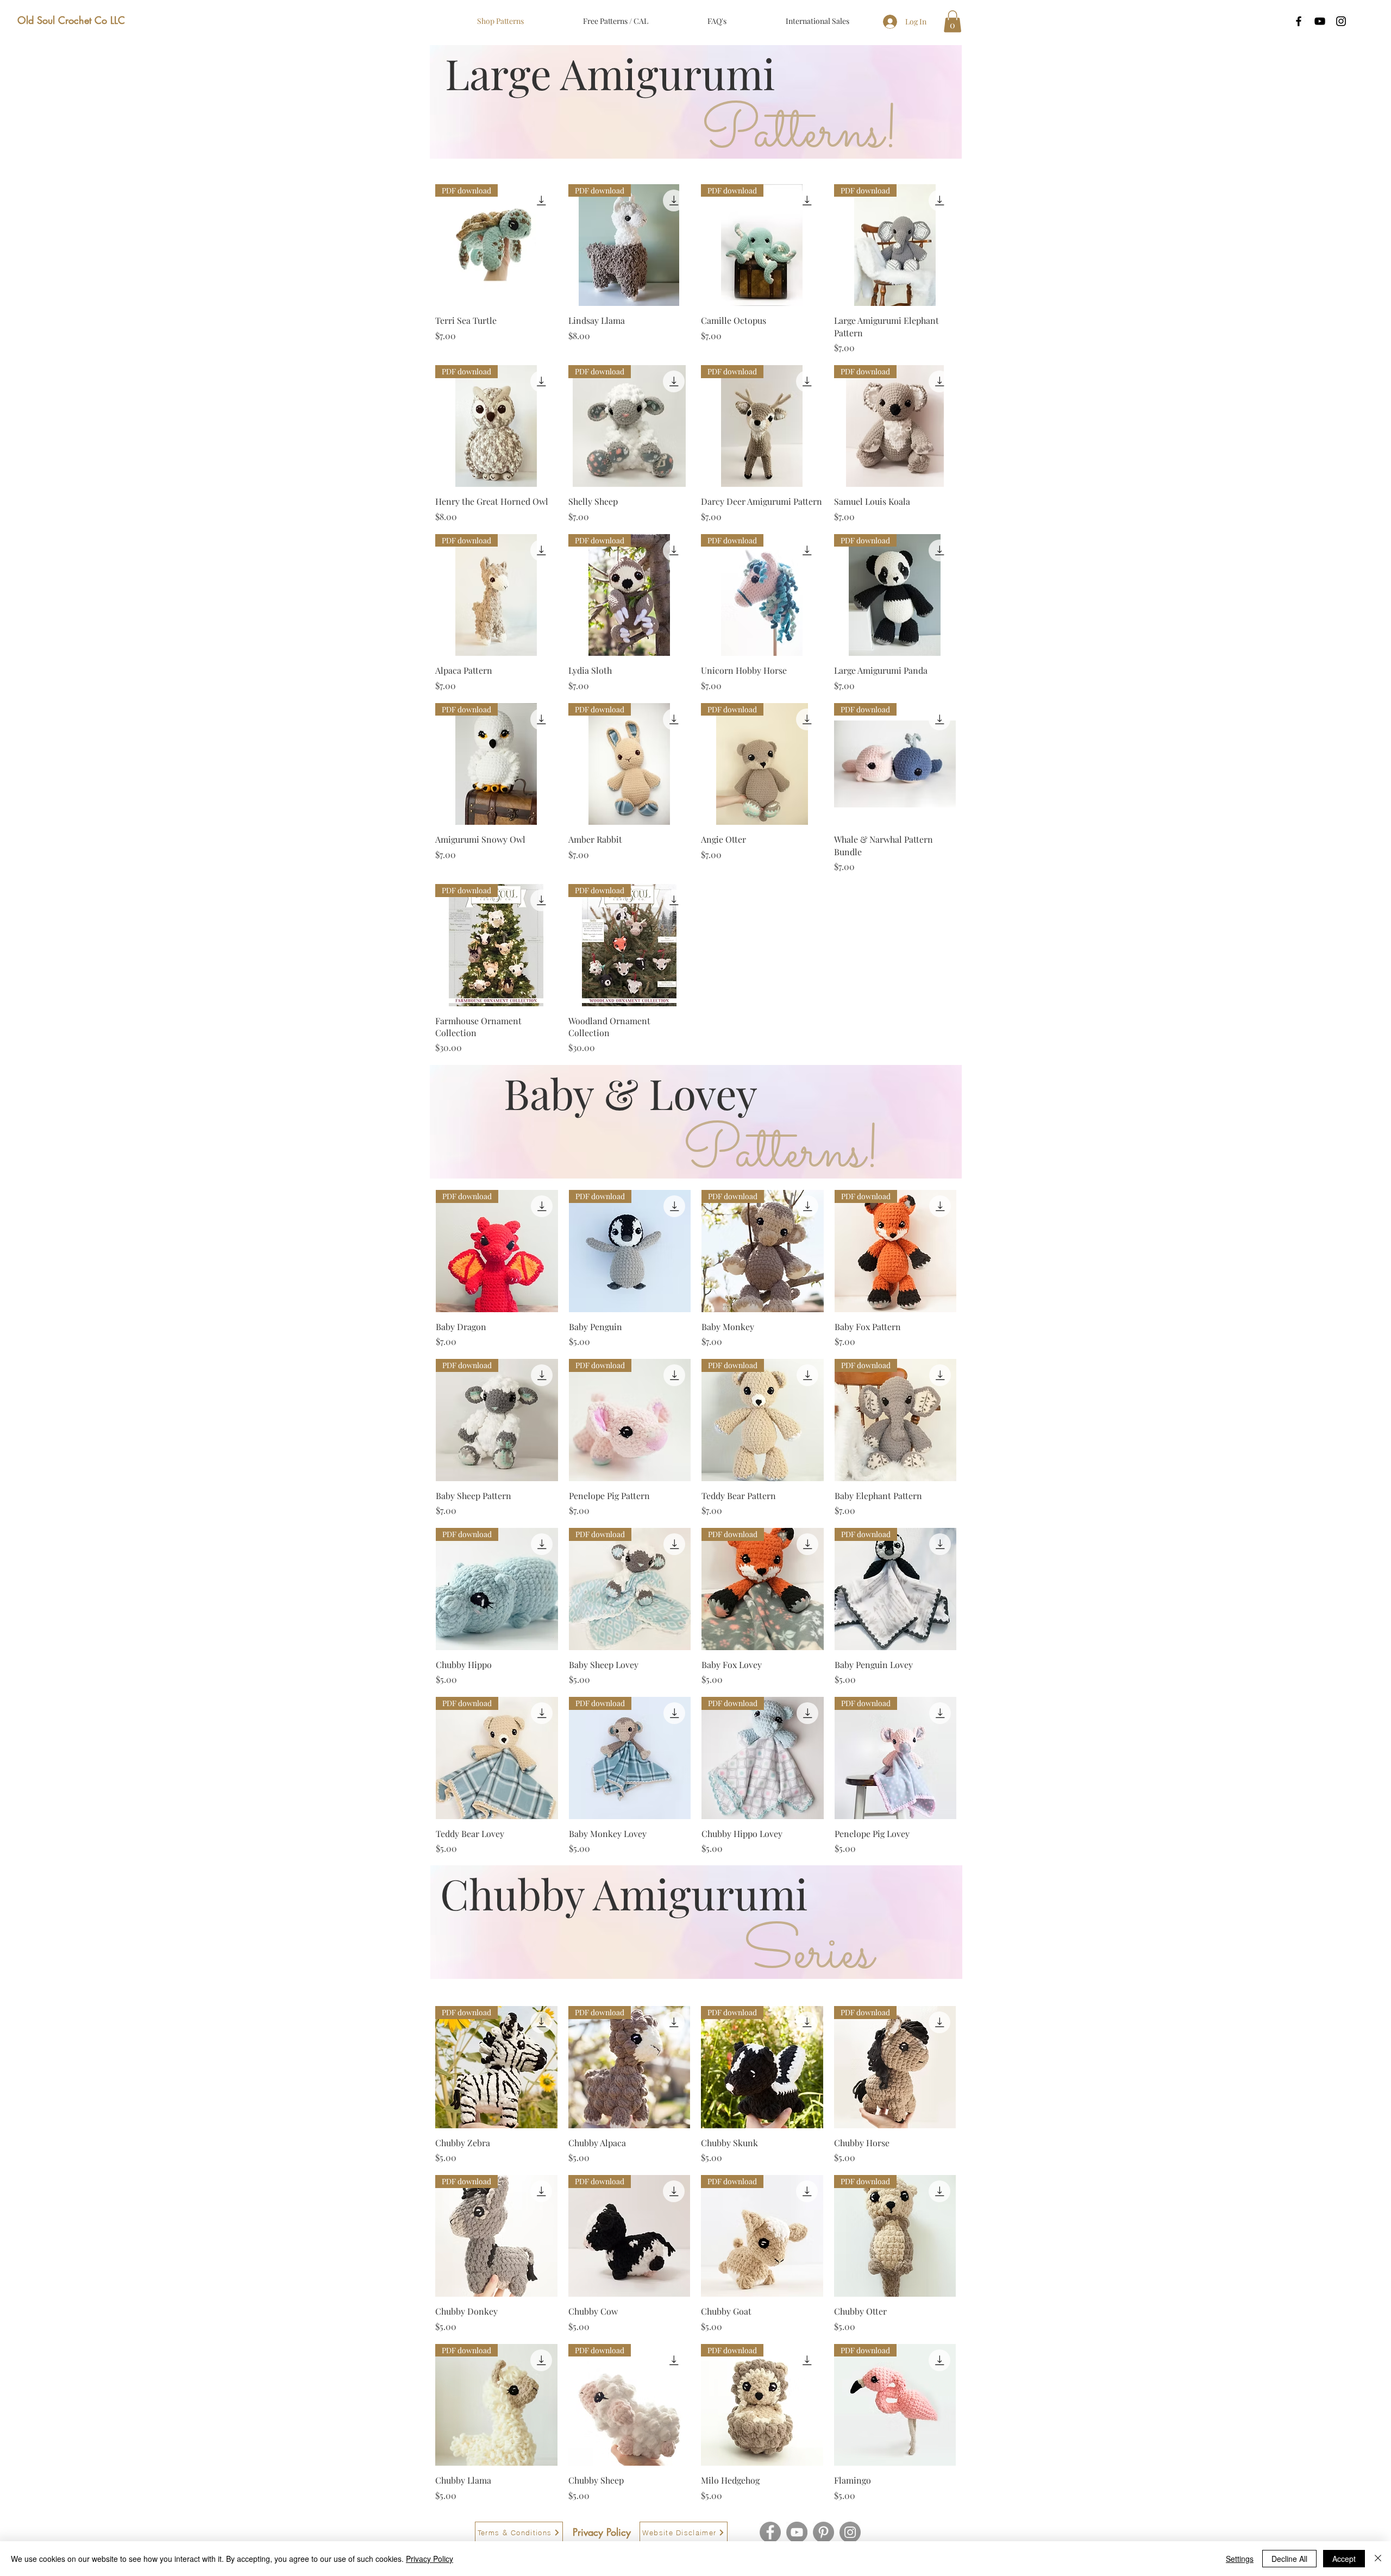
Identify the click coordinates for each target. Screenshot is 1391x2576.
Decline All (1289, 2559)
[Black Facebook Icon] (1299, 21)
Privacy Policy (430, 2559)
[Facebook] (770, 2532)
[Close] (1378, 2559)
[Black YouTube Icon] (1320, 21)
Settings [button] (1240, 2559)
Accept (1344, 2559)
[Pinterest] (823, 2532)
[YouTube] (797, 2532)
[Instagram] (850, 2532)
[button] (953, 21)
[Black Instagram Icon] (1341, 21)
